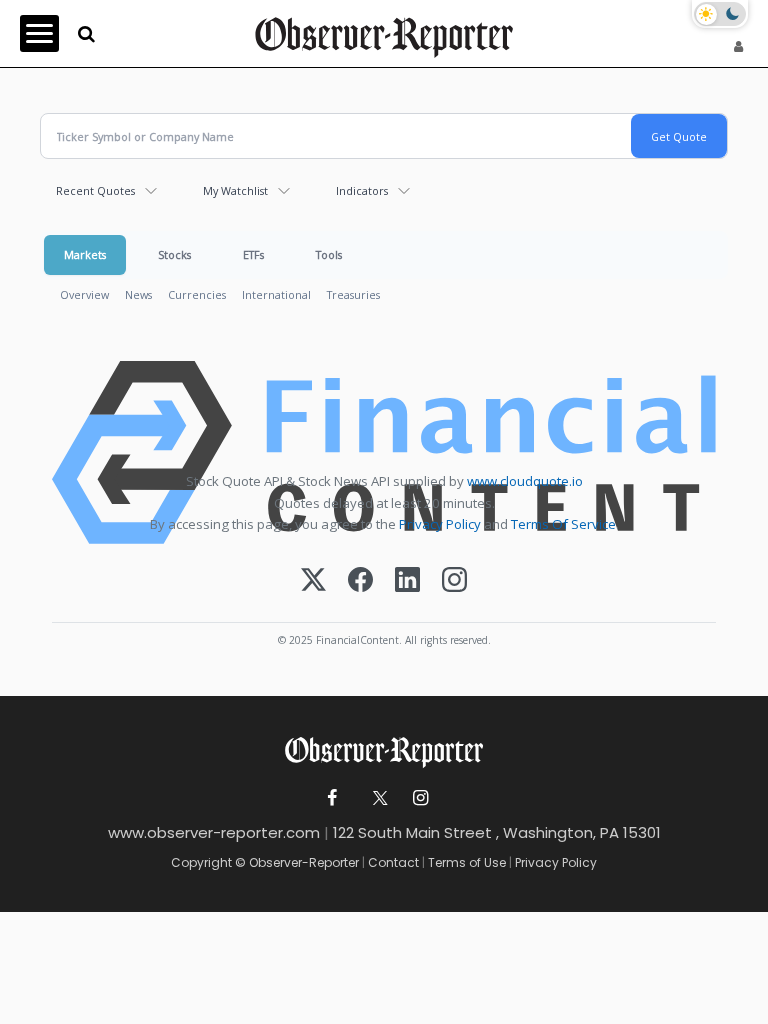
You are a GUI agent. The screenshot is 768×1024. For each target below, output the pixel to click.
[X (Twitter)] (313, 581)
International (276, 294)
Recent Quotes (95, 190)
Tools (329, 254)
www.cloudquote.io (525, 481)
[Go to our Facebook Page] (332, 798)
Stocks (174, 254)
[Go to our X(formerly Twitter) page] (376, 798)
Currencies (197, 294)
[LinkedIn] (407, 581)
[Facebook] (360, 581)
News (138, 294)
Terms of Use (467, 862)
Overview (84, 294)
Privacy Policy (440, 524)
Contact (393, 862)
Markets (85, 254)
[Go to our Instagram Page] (420, 798)
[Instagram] (454, 581)
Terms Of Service (563, 524)
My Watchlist (235, 190)
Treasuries (353, 294)
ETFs (253, 254)
